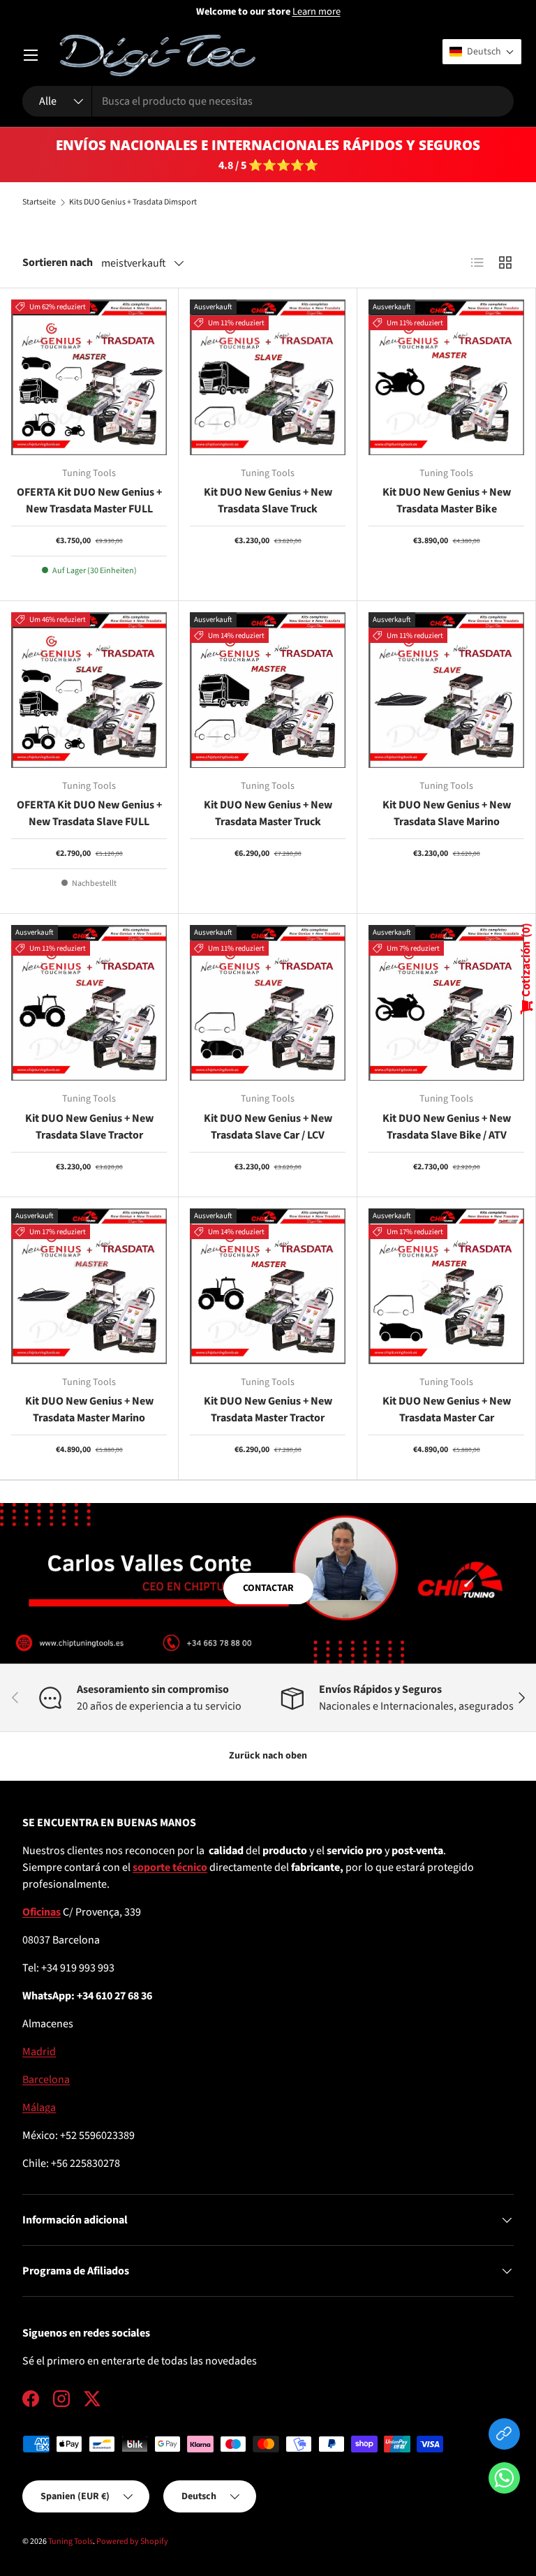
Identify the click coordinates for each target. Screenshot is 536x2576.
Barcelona (46, 2080)
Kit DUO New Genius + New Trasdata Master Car (447, 1409)
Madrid (39, 2052)
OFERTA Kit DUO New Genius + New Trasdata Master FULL (89, 501)
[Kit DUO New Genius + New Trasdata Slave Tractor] (89, 1003)
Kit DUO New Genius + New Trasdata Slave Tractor (89, 1127)
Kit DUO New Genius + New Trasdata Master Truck (268, 813)
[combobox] (268, 101)
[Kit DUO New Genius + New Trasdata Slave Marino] (446, 690)
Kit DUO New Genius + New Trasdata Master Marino (89, 1409)
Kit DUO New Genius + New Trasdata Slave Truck (268, 501)
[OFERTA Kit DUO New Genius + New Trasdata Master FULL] (89, 377)
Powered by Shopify (132, 2541)
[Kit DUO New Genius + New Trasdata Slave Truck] (268, 377)
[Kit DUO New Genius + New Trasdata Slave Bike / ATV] (446, 1003)
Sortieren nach (58, 262)
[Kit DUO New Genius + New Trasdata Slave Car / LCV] (268, 1003)
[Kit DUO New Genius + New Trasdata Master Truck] (268, 690)
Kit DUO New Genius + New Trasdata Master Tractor (268, 1409)
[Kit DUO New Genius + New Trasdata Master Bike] (446, 377)
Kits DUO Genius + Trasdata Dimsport (133, 202)
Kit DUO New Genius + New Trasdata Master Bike (447, 501)
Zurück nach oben (268, 1756)
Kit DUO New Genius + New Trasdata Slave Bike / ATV (447, 1127)
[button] (504, 2481)
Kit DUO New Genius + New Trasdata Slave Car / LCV (268, 1127)
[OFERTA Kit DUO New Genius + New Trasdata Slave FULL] (89, 690)
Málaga (39, 2108)
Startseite (39, 202)
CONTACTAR (268, 1588)
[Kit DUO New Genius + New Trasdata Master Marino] (89, 1286)
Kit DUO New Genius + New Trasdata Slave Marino (447, 813)
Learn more (317, 12)
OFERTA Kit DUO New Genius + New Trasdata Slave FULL (89, 813)
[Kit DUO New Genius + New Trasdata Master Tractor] (268, 1286)
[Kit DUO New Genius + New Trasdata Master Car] (446, 1286)
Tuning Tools (70, 2541)
